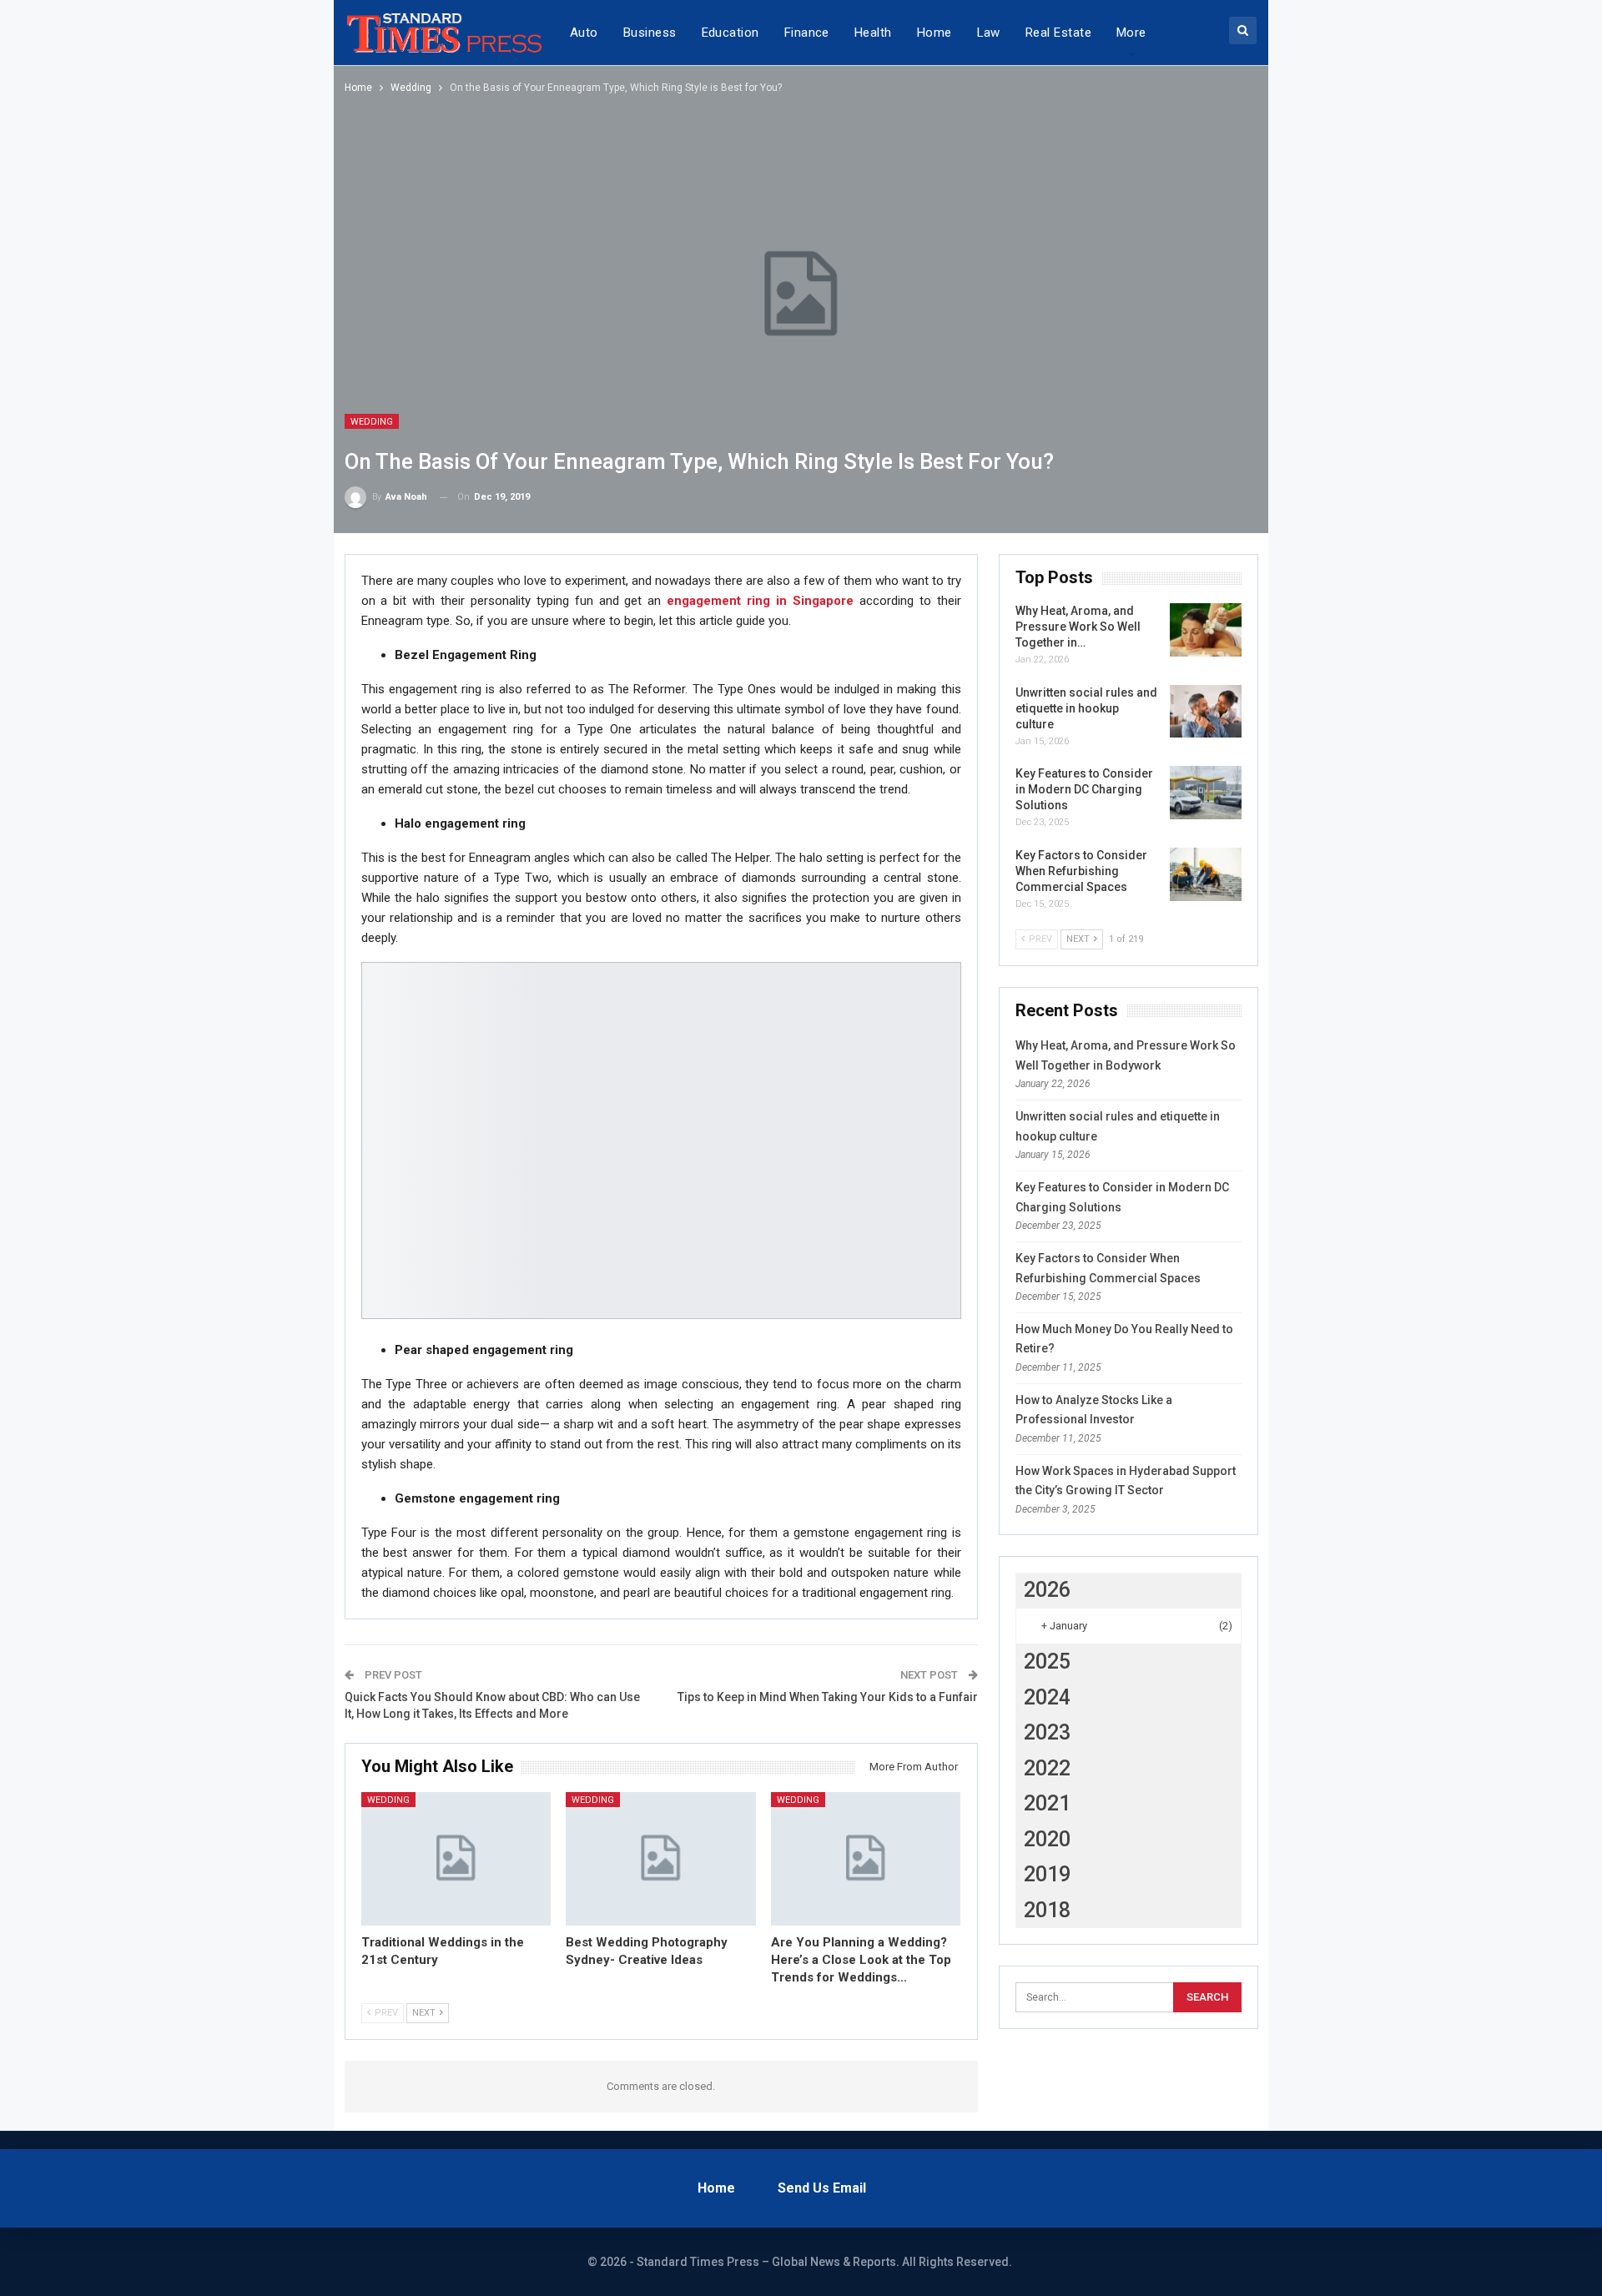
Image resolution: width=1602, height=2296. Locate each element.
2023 (1047, 1732)
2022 (1047, 1768)
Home (934, 33)
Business (650, 33)
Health (873, 33)
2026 (1047, 1590)
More (1131, 33)
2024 (1047, 1697)
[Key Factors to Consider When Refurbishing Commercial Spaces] (1206, 874)
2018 (1047, 1910)
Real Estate (1058, 33)
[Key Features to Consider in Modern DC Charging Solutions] (1206, 793)
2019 (1047, 1874)
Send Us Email (822, 2188)
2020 (1047, 1839)
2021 (1047, 1803)
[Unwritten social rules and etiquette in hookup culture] (1206, 712)
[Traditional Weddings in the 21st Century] (456, 1858)
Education (730, 33)
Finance (807, 33)
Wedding (372, 422)
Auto (584, 33)
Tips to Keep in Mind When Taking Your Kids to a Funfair (828, 1697)
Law (989, 33)
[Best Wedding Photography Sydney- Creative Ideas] (661, 1858)
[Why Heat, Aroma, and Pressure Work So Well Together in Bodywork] (1206, 630)
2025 (1047, 1662)
